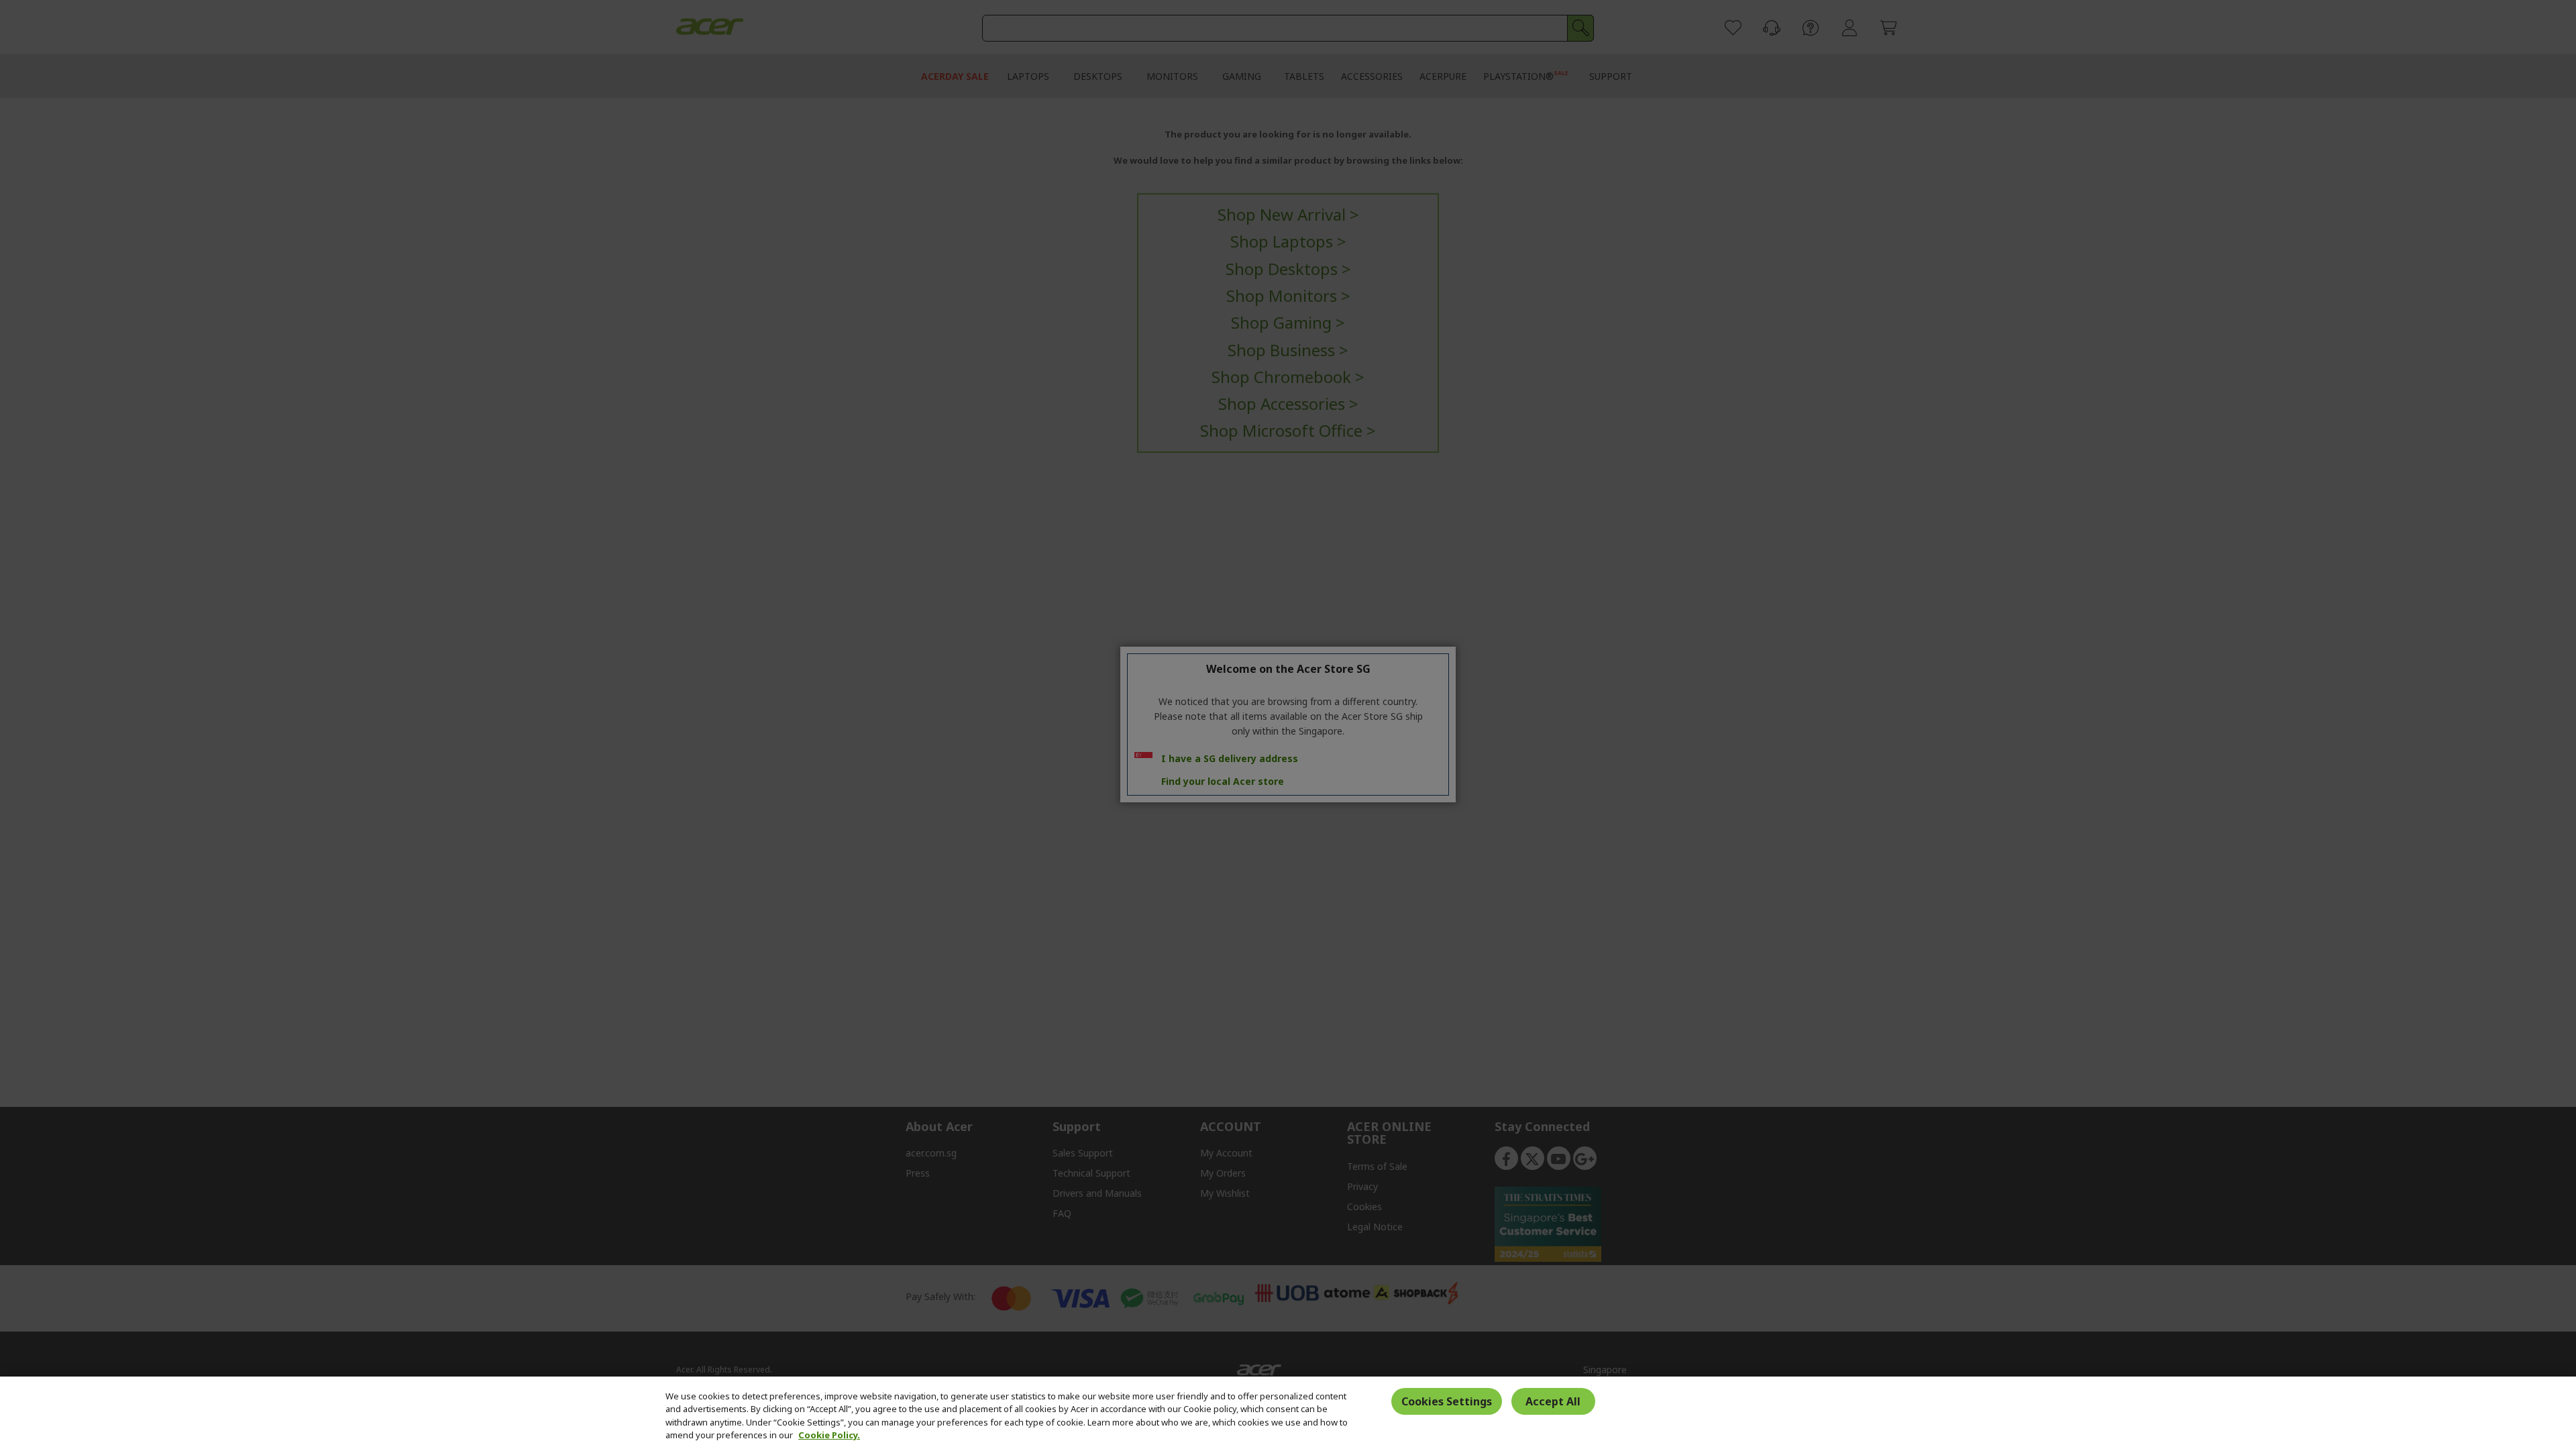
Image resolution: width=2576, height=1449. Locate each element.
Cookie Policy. (829, 1435)
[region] (1288, 1413)
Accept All (1553, 1401)
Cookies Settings (1447, 1401)
